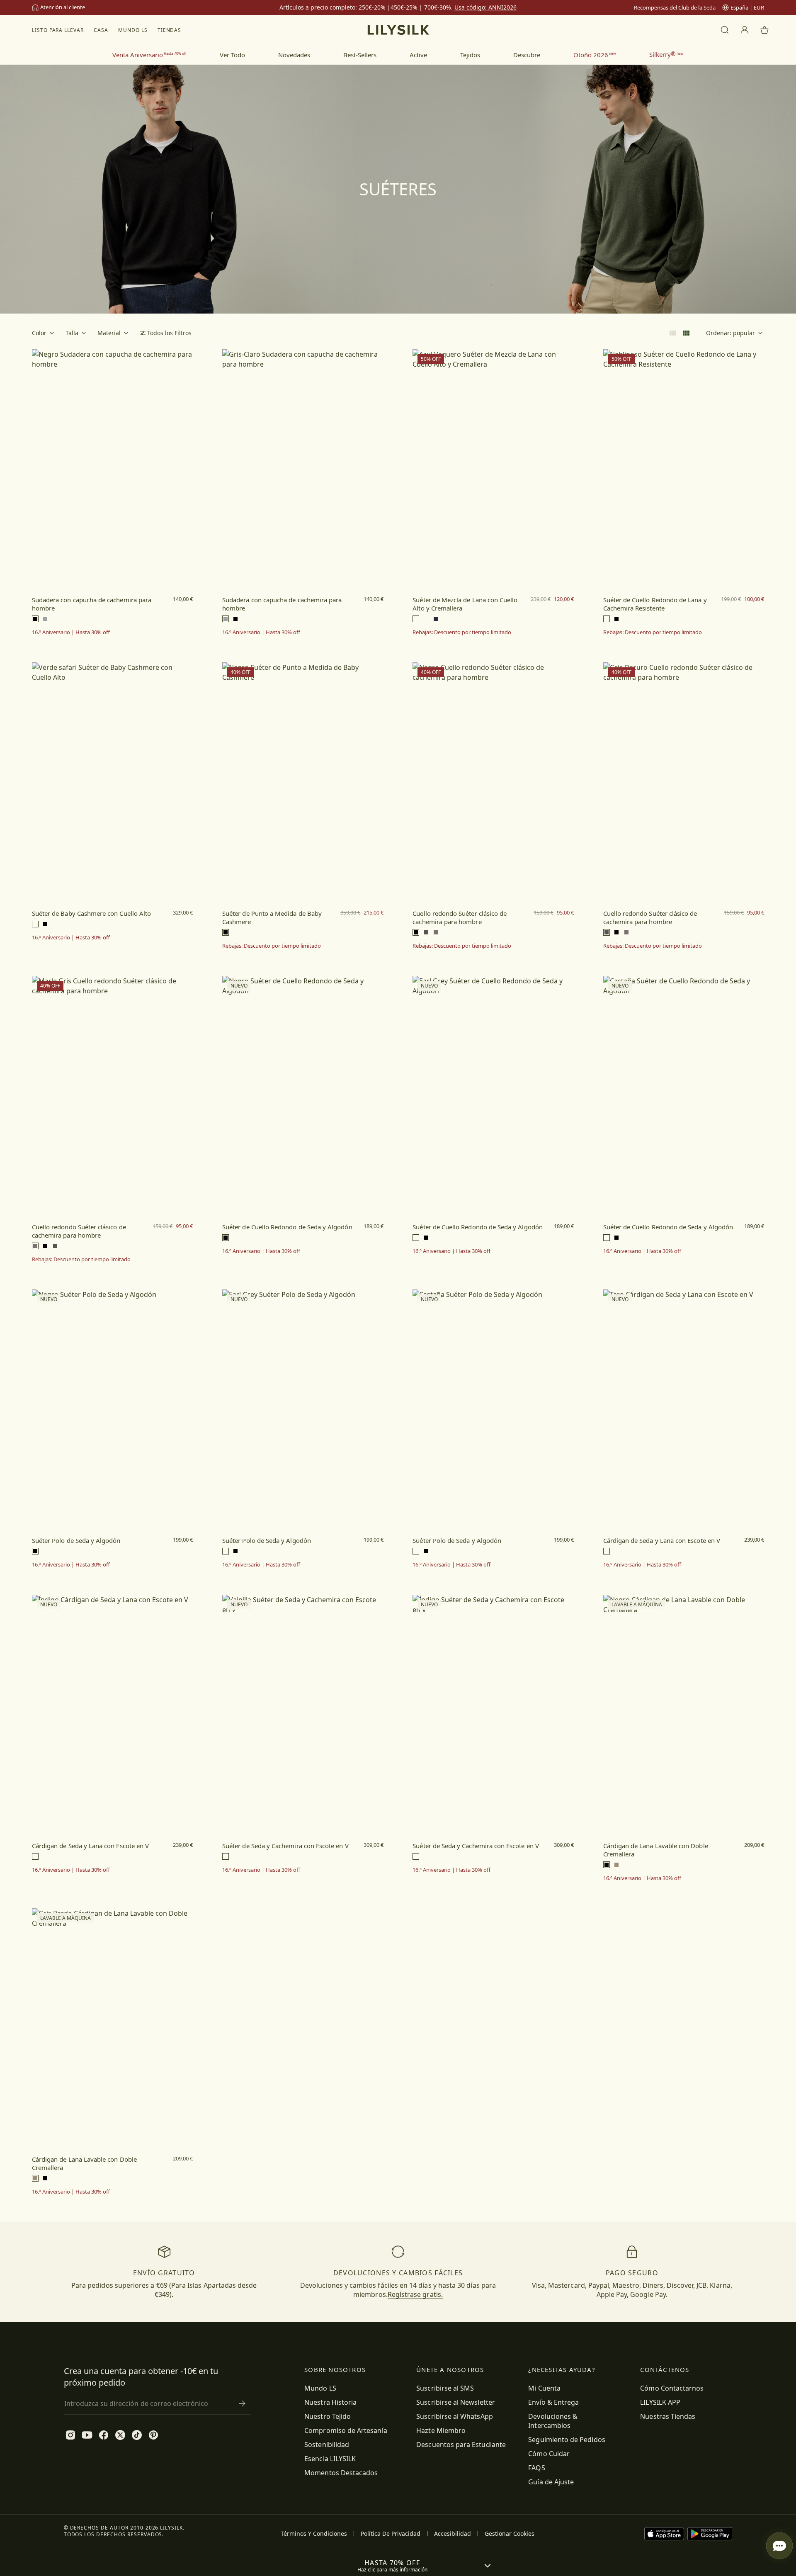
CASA (101, 30)
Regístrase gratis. (415, 2294)
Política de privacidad (391, 2534)
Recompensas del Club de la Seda (675, 7)
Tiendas (170, 30)
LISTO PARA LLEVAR (58, 30)
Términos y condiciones (314, 2534)
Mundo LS (133, 30)
